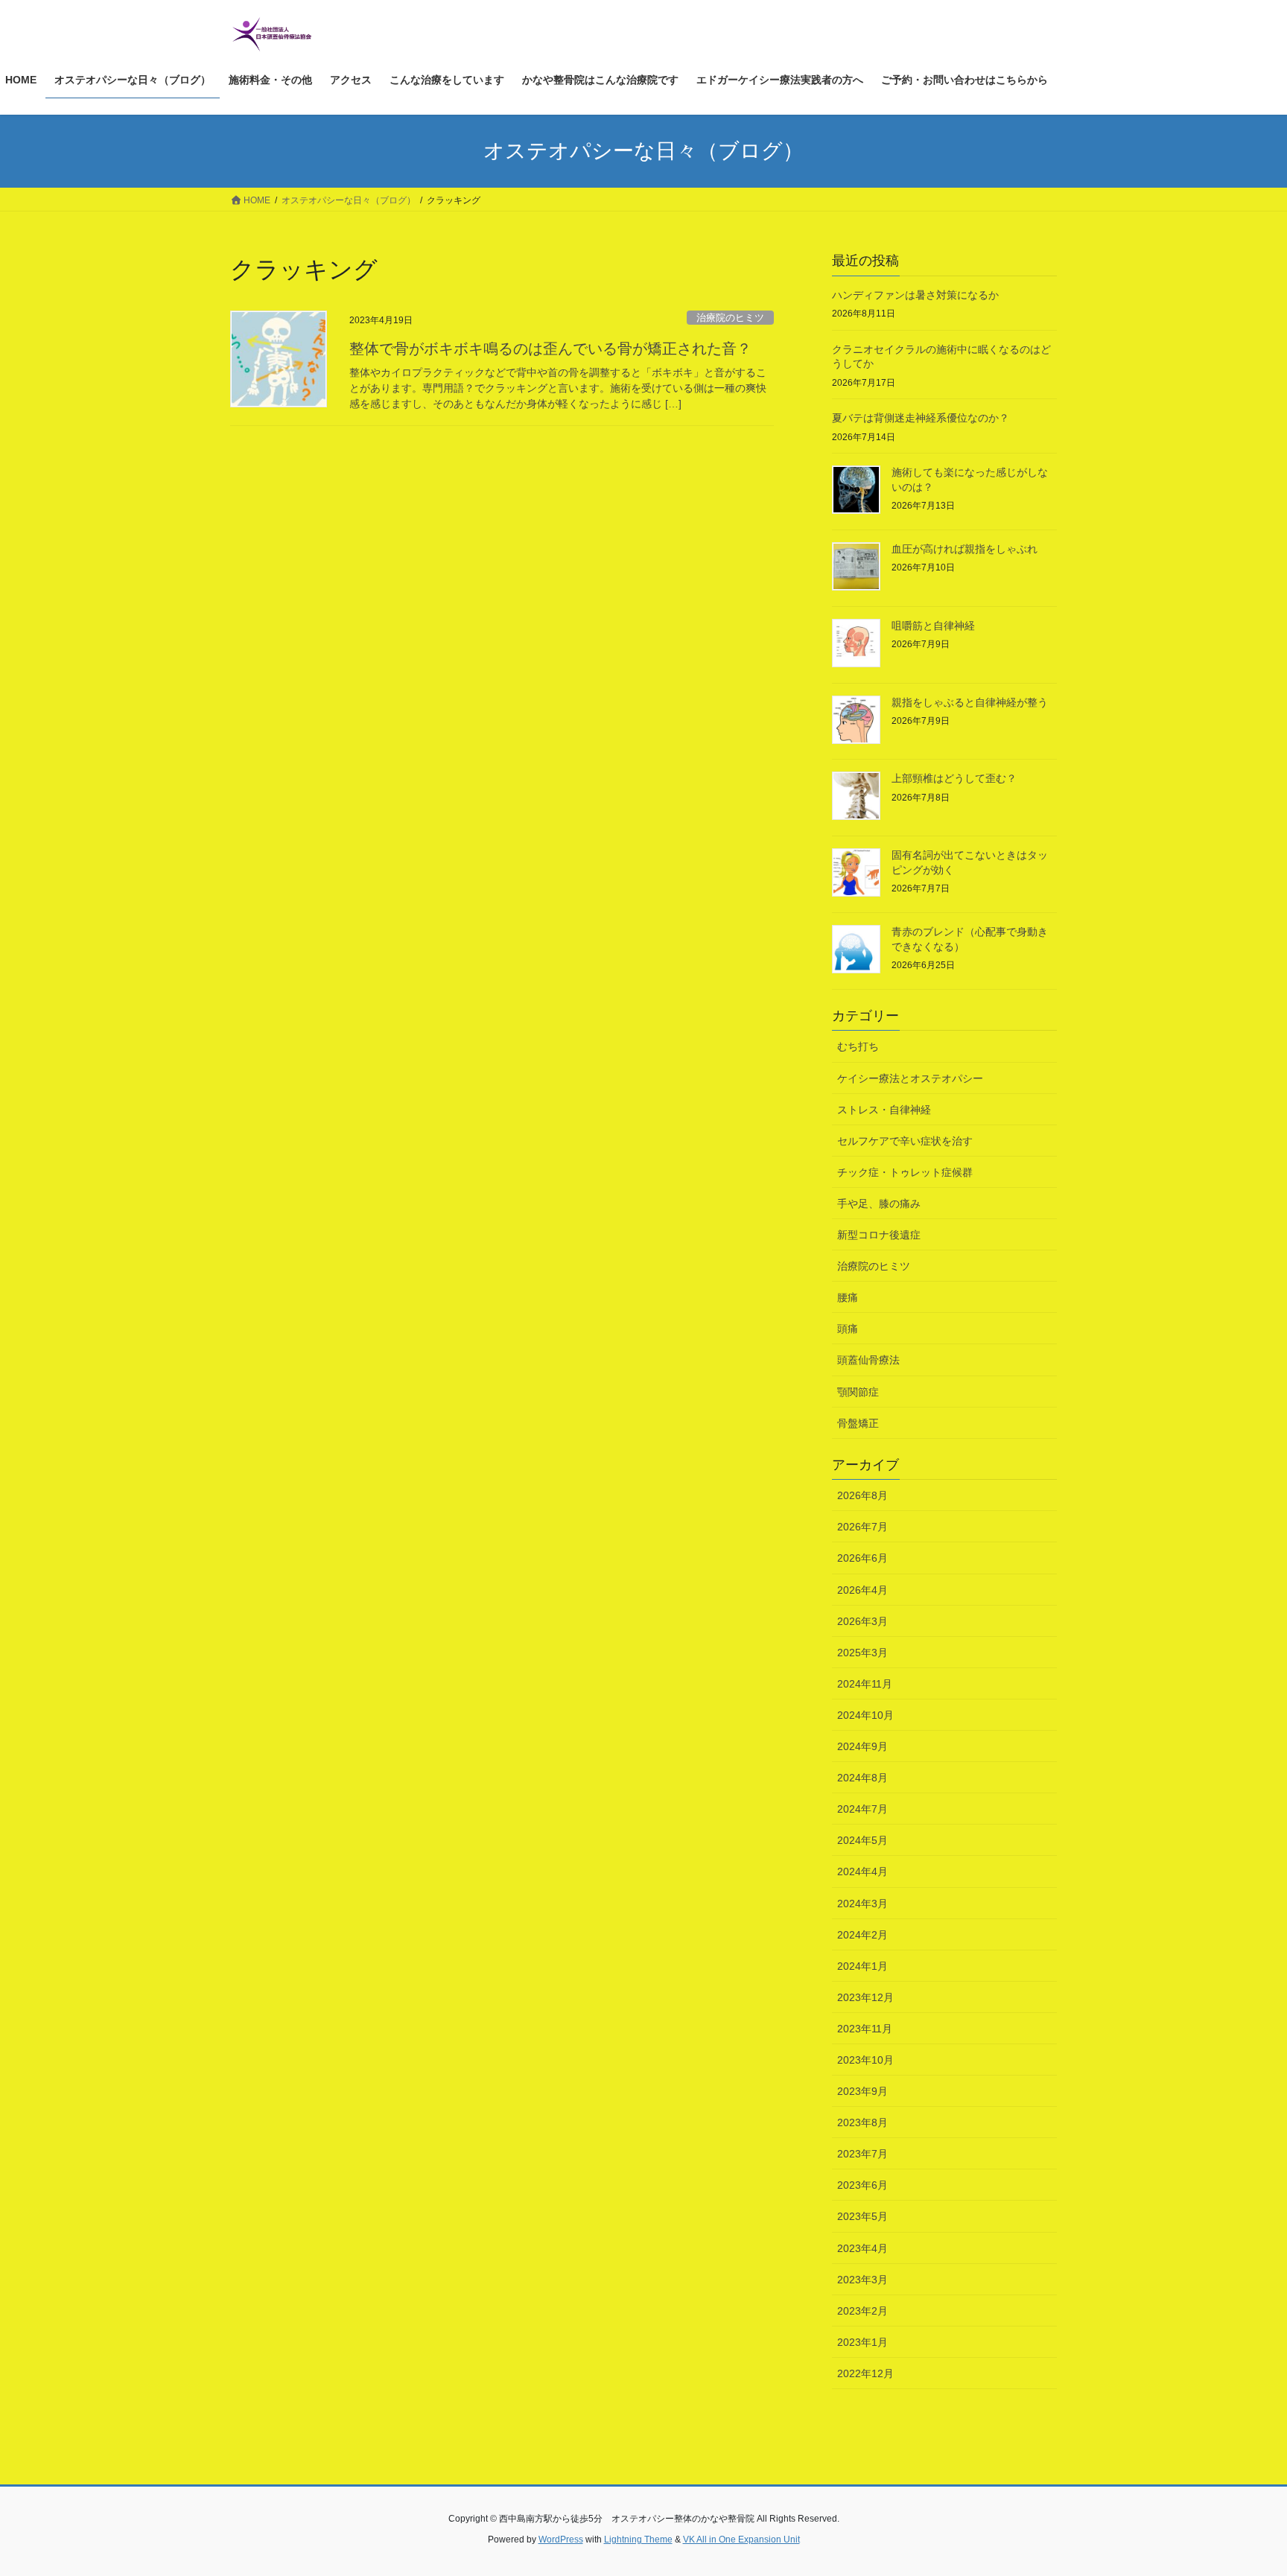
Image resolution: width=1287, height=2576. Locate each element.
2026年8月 (862, 1495)
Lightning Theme (638, 2540)
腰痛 (848, 1297)
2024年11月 (865, 1684)
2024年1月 (862, 1966)
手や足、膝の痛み (879, 1203)
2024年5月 (862, 1840)
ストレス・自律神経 (884, 1110)
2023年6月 (862, 2185)
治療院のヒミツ (730, 318)
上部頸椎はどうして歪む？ (954, 778)
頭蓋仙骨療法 (868, 1360)
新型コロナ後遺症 (879, 1235)
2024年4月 (862, 1871)
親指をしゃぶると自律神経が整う (970, 702)
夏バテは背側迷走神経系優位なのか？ (921, 418)
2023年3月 (862, 2280)
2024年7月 (862, 1809)
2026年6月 (862, 1558)
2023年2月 (862, 2311)
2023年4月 (862, 2248)
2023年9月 (862, 2091)
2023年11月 (865, 2029)
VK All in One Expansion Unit (741, 2540)
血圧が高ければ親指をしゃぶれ (965, 549)
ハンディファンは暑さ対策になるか (915, 295)
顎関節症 (858, 1392)
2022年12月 (865, 2373)
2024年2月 (862, 1935)
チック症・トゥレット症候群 (905, 1172)
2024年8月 (862, 1778)
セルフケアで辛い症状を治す (905, 1141)
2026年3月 (862, 1621)
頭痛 (848, 1329)
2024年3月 (862, 1904)
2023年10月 (865, 2060)
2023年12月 (865, 1997)
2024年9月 (862, 1746)
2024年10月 (865, 1715)
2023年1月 (862, 2342)
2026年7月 (862, 1527)
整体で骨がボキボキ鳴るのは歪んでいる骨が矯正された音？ (550, 349)
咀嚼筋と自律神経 (933, 626)
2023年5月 (862, 2216)
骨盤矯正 (858, 1423)
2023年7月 (862, 2154)
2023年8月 (862, 2122)
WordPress (561, 2540)
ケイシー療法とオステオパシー (910, 1078)
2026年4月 (862, 1590)
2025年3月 (862, 1653)
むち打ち (858, 1046)
